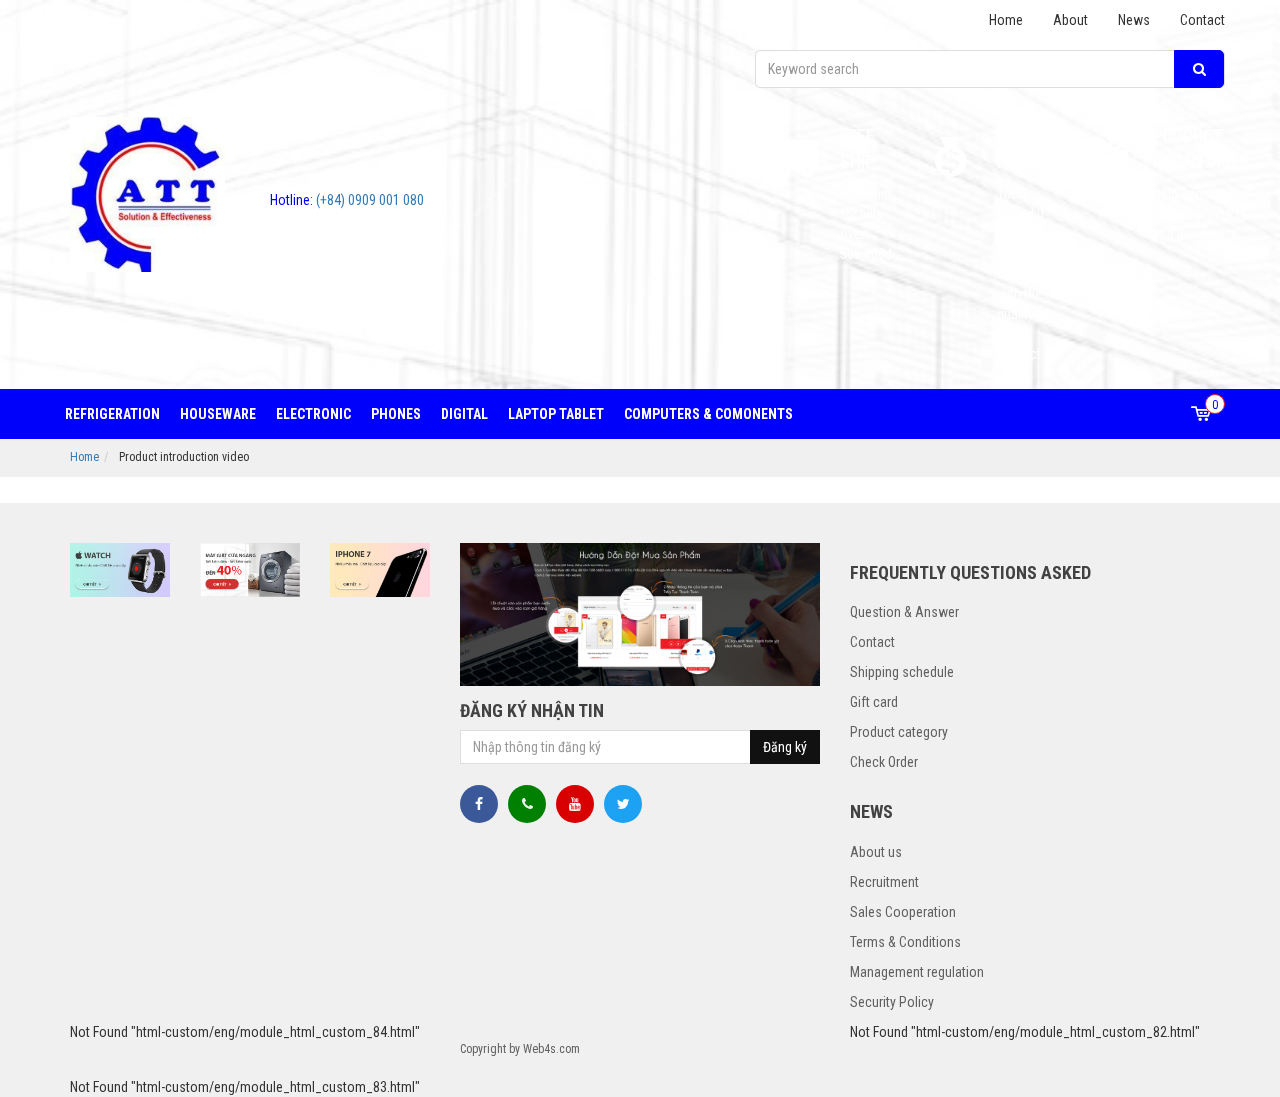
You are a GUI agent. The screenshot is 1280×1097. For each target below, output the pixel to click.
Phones (396, 414)
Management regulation (917, 972)
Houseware (218, 414)
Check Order (884, 762)
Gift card (874, 702)
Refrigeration (112, 414)
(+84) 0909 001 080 (347, 200)
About (1070, 20)
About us (876, 852)
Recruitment (884, 882)
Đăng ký (785, 747)
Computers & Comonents (708, 414)
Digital (464, 414)
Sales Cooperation (903, 912)
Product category (899, 732)
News (1134, 20)
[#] (120, 570)
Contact (1202, 20)
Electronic (313, 414)
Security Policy (892, 1002)
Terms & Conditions (905, 942)
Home (1006, 20)
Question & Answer (904, 612)
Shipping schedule (902, 672)
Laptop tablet (556, 414)
